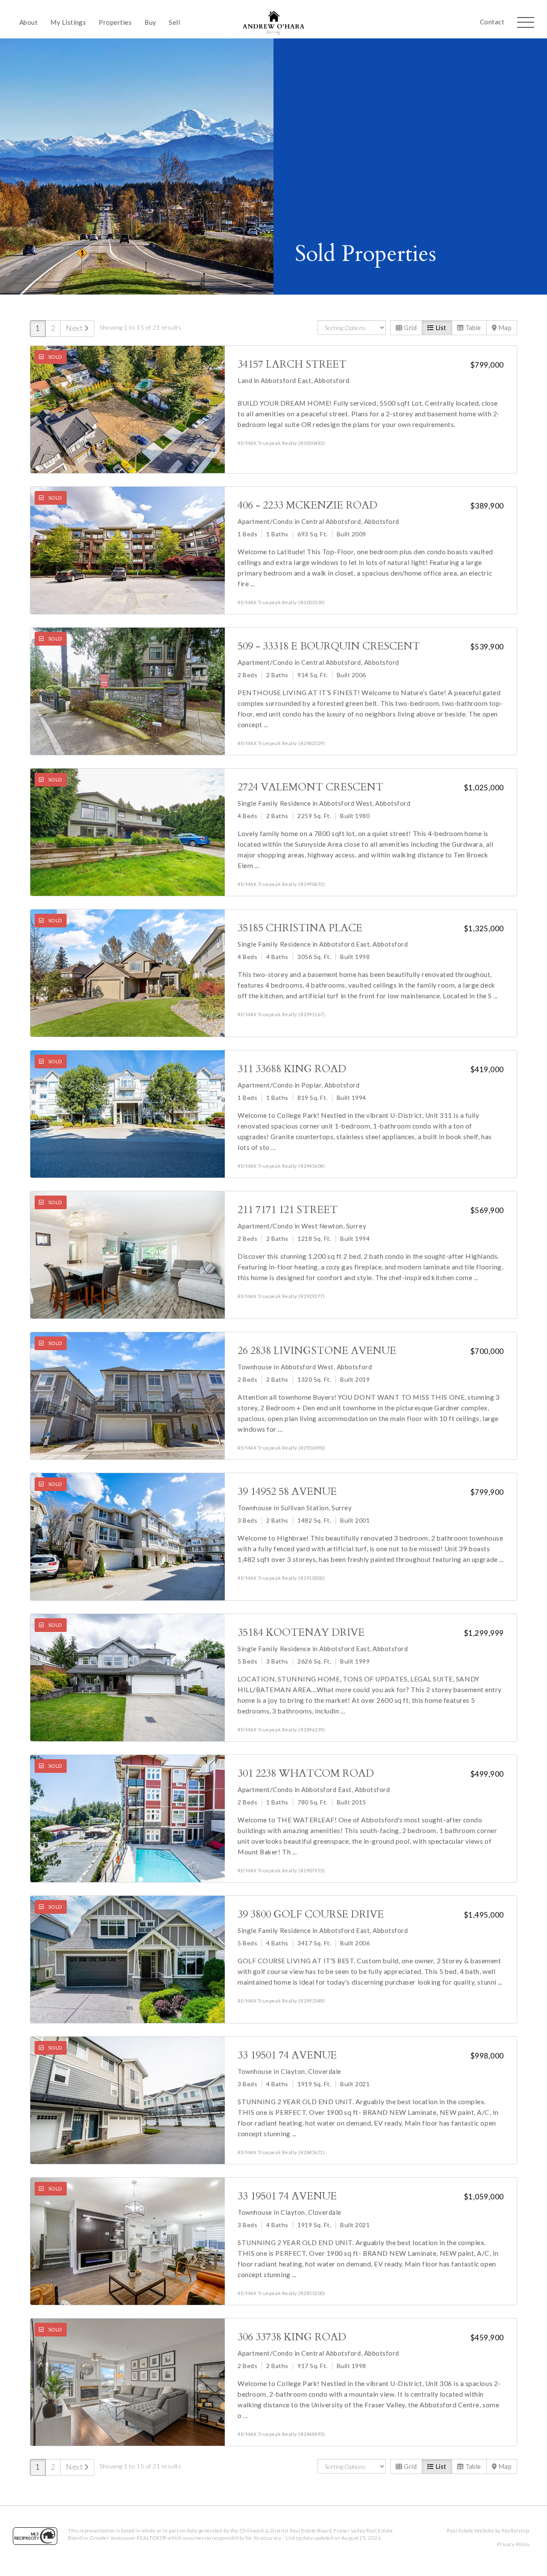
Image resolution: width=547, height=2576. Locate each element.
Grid (410, 327)
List (440, 327)
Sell (174, 22)
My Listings (68, 22)
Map (504, 327)
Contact (492, 22)
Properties (115, 22)
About (28, 22)
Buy (150, 22)
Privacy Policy (513, 2544)
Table (472, 327)
